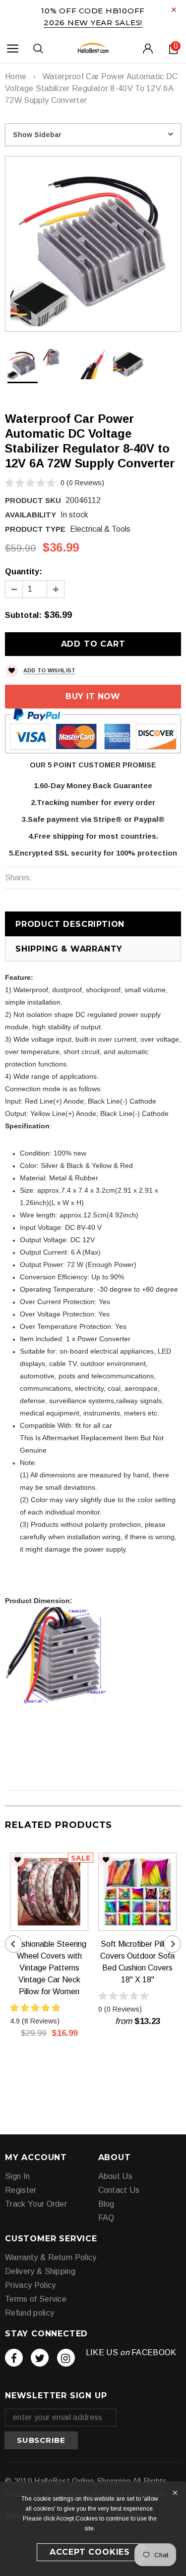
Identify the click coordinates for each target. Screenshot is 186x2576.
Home (16, 76)
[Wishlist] (18, 1860)
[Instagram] (66, 2358)
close (174, 10)
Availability (31, 515)
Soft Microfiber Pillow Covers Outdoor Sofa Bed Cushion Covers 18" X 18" (137, 1962)
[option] (93, 244)
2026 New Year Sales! (93, 23)
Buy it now (93, 696)
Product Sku (33, 500)
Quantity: (24, 572)
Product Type (35, 529)
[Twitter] (40, 2358)
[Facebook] (14, 2358)
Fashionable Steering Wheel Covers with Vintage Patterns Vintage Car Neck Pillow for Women (49, 1968)
